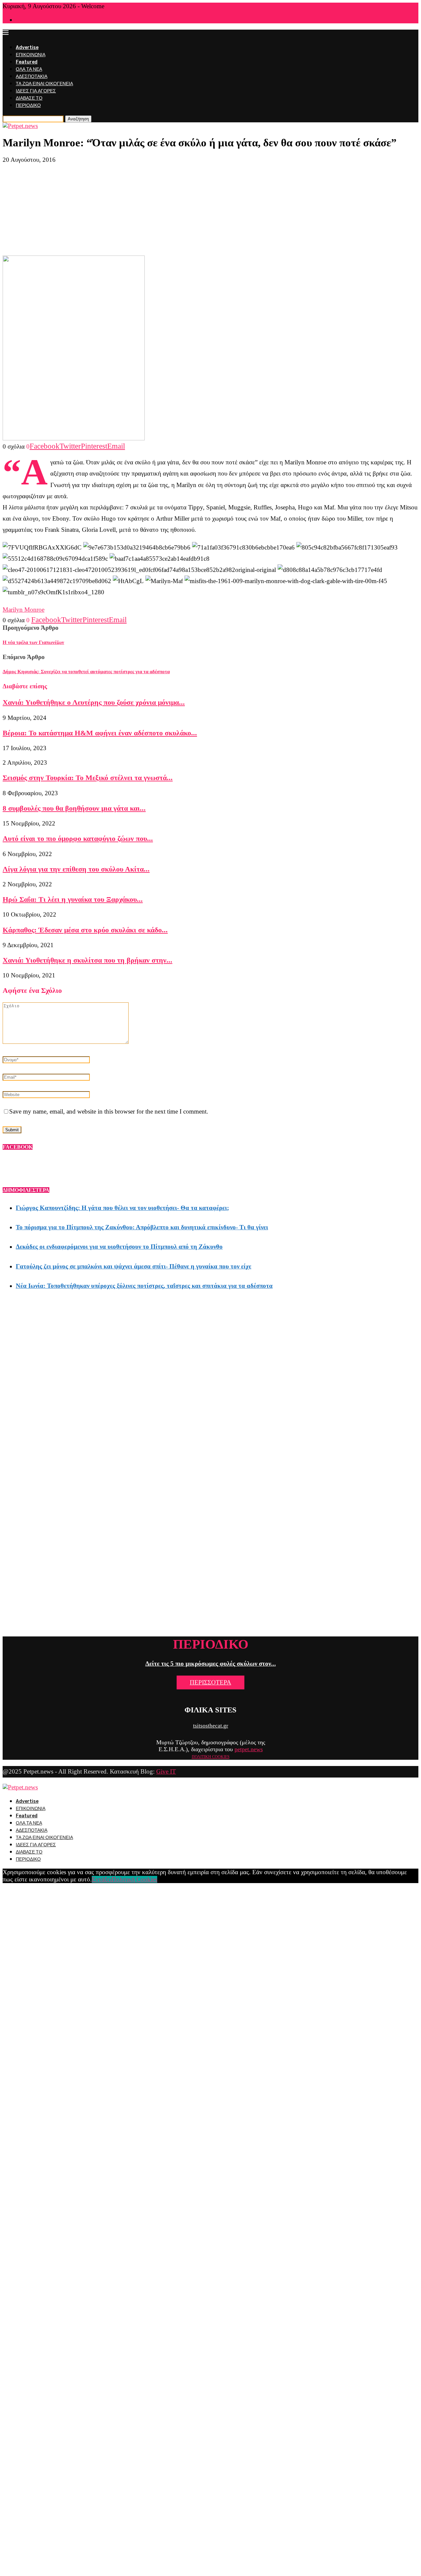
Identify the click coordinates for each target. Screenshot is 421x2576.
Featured (27, 62)
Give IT (166, 1771)
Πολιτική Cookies (134, 1879)
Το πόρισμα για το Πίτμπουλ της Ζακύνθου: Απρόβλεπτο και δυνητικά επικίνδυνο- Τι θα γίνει (142, 1227)
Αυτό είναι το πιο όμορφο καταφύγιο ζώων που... (78, 838)
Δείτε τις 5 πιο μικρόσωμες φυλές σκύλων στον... (211, 1664)
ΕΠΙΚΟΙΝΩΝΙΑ (31, 55)
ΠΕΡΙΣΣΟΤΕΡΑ (210, 1682)
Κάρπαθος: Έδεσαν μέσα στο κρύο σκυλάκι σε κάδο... (85, 930)
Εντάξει (102, 1879)
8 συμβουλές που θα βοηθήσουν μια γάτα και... (74, 808)
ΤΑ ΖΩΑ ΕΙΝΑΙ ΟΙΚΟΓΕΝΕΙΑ (44, 84)
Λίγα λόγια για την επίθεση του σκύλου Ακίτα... (76, 869)
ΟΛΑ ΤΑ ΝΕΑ (29, 69)
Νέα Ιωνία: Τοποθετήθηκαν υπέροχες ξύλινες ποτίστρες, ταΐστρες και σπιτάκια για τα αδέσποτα (144, 1286)
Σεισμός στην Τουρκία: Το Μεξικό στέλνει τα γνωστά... (88, 778)
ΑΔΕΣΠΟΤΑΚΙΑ (32, 76)
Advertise (27, 48)
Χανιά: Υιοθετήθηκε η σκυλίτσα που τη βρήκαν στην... (87, 960)
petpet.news (249, 1749)
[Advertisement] (210, 209)
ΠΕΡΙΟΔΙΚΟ (28, 105)
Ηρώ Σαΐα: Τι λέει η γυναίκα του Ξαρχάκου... (73, 899)
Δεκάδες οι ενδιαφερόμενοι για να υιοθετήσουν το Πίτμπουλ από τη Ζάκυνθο (119, 1247)
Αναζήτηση (78, 119)
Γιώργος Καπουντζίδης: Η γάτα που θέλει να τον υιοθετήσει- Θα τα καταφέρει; (122, 1208)
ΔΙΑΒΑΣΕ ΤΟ (29, 98)
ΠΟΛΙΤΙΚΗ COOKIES (211, 1757)
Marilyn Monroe (24, 610)
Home (21, 20)
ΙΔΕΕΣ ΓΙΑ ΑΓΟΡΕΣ (36, 91)
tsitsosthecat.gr (211, 1726)
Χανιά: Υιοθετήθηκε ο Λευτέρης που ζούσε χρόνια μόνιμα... (94, 702)
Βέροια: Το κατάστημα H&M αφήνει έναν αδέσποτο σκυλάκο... (100, 733)
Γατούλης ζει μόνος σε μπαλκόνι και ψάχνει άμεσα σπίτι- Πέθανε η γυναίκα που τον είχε (134, 1266)
